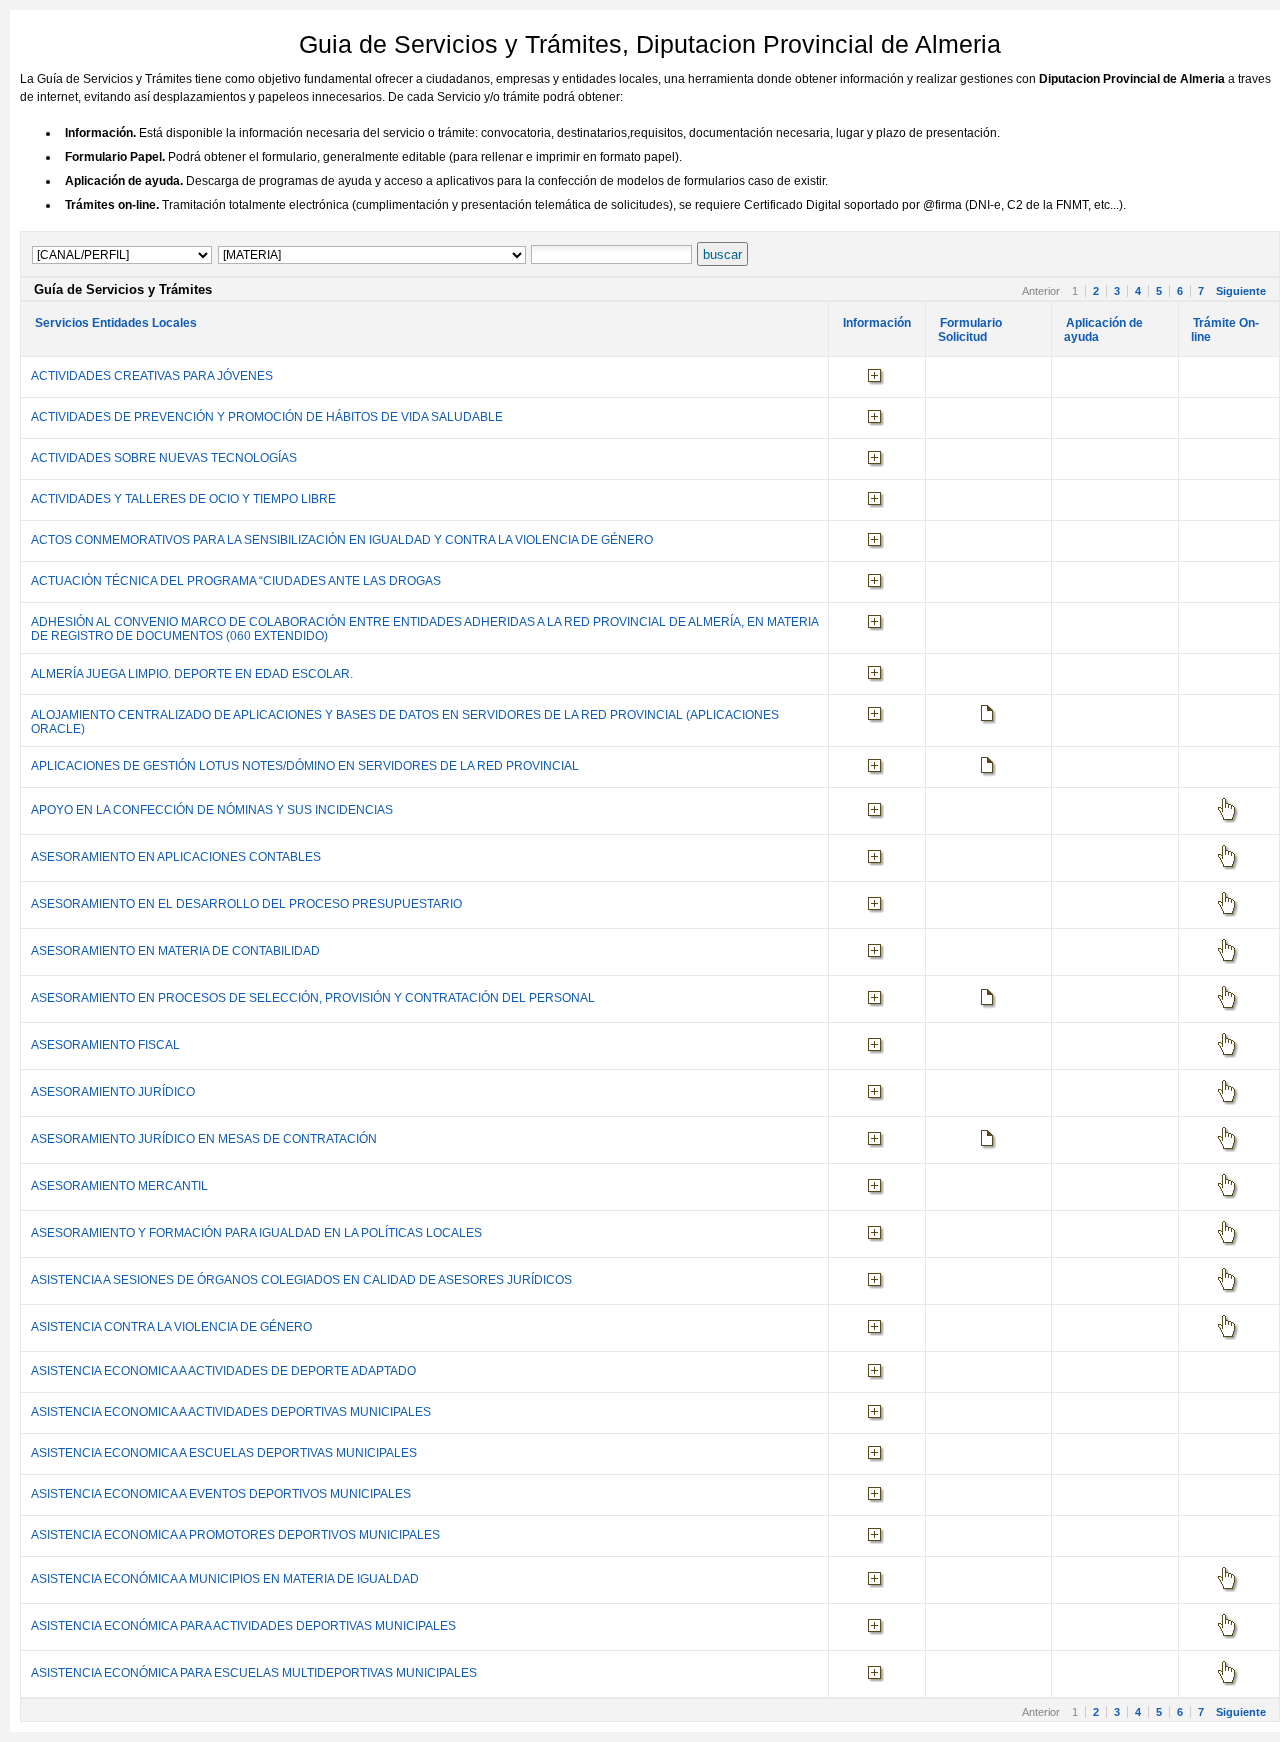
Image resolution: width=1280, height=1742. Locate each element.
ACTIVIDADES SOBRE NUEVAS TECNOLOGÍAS (164, 458)
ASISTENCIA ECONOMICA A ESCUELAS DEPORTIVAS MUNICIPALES (224, 1453)
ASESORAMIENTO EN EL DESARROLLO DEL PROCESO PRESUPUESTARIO (246, 904)
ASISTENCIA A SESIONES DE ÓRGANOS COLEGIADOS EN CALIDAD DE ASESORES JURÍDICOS (301, 1280)
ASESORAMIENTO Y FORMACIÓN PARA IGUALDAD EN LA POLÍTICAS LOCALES (256, 1233)
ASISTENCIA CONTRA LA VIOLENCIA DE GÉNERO (171, 1327)
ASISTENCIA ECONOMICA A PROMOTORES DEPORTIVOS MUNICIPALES (235, 1535)
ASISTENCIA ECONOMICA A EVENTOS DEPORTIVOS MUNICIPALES (221, 1494)
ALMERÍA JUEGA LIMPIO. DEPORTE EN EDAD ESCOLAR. (192, 674)
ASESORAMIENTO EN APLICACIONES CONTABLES (176, 857)
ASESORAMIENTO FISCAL (105, 1045)
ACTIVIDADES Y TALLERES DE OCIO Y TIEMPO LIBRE (183, 499)
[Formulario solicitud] (989, 715)
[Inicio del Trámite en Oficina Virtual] (1228, 810)
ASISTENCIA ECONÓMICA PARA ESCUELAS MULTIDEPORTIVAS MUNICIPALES (254, 1673)
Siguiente (1241, 291)
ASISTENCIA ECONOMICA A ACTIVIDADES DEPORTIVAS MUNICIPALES (231, 1412)
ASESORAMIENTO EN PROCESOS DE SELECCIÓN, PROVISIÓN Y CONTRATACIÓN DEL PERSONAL (313, 998)
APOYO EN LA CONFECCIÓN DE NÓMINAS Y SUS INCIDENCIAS (212, 810)
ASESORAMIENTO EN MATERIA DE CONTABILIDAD (175, 951)
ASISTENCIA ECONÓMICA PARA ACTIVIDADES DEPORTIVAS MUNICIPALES (243, 1626)
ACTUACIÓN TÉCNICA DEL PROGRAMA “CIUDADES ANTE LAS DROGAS (236, 581)
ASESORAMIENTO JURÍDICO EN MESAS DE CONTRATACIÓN (204, 1139)
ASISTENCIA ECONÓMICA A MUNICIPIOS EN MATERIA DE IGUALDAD (225, 1579)
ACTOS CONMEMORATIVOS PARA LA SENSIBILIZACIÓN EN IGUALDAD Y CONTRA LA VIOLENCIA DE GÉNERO (342, 540)
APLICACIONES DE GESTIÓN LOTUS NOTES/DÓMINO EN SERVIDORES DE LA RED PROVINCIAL (305, 766)
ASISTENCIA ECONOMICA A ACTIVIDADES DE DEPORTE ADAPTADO (223, 1371)
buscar (722, 254)
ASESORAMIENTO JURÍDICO (113, 1092)
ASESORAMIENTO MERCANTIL (119, 1186)
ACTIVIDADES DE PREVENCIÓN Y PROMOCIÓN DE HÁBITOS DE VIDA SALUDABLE (267, 417)
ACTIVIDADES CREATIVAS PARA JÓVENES (152, 376)
